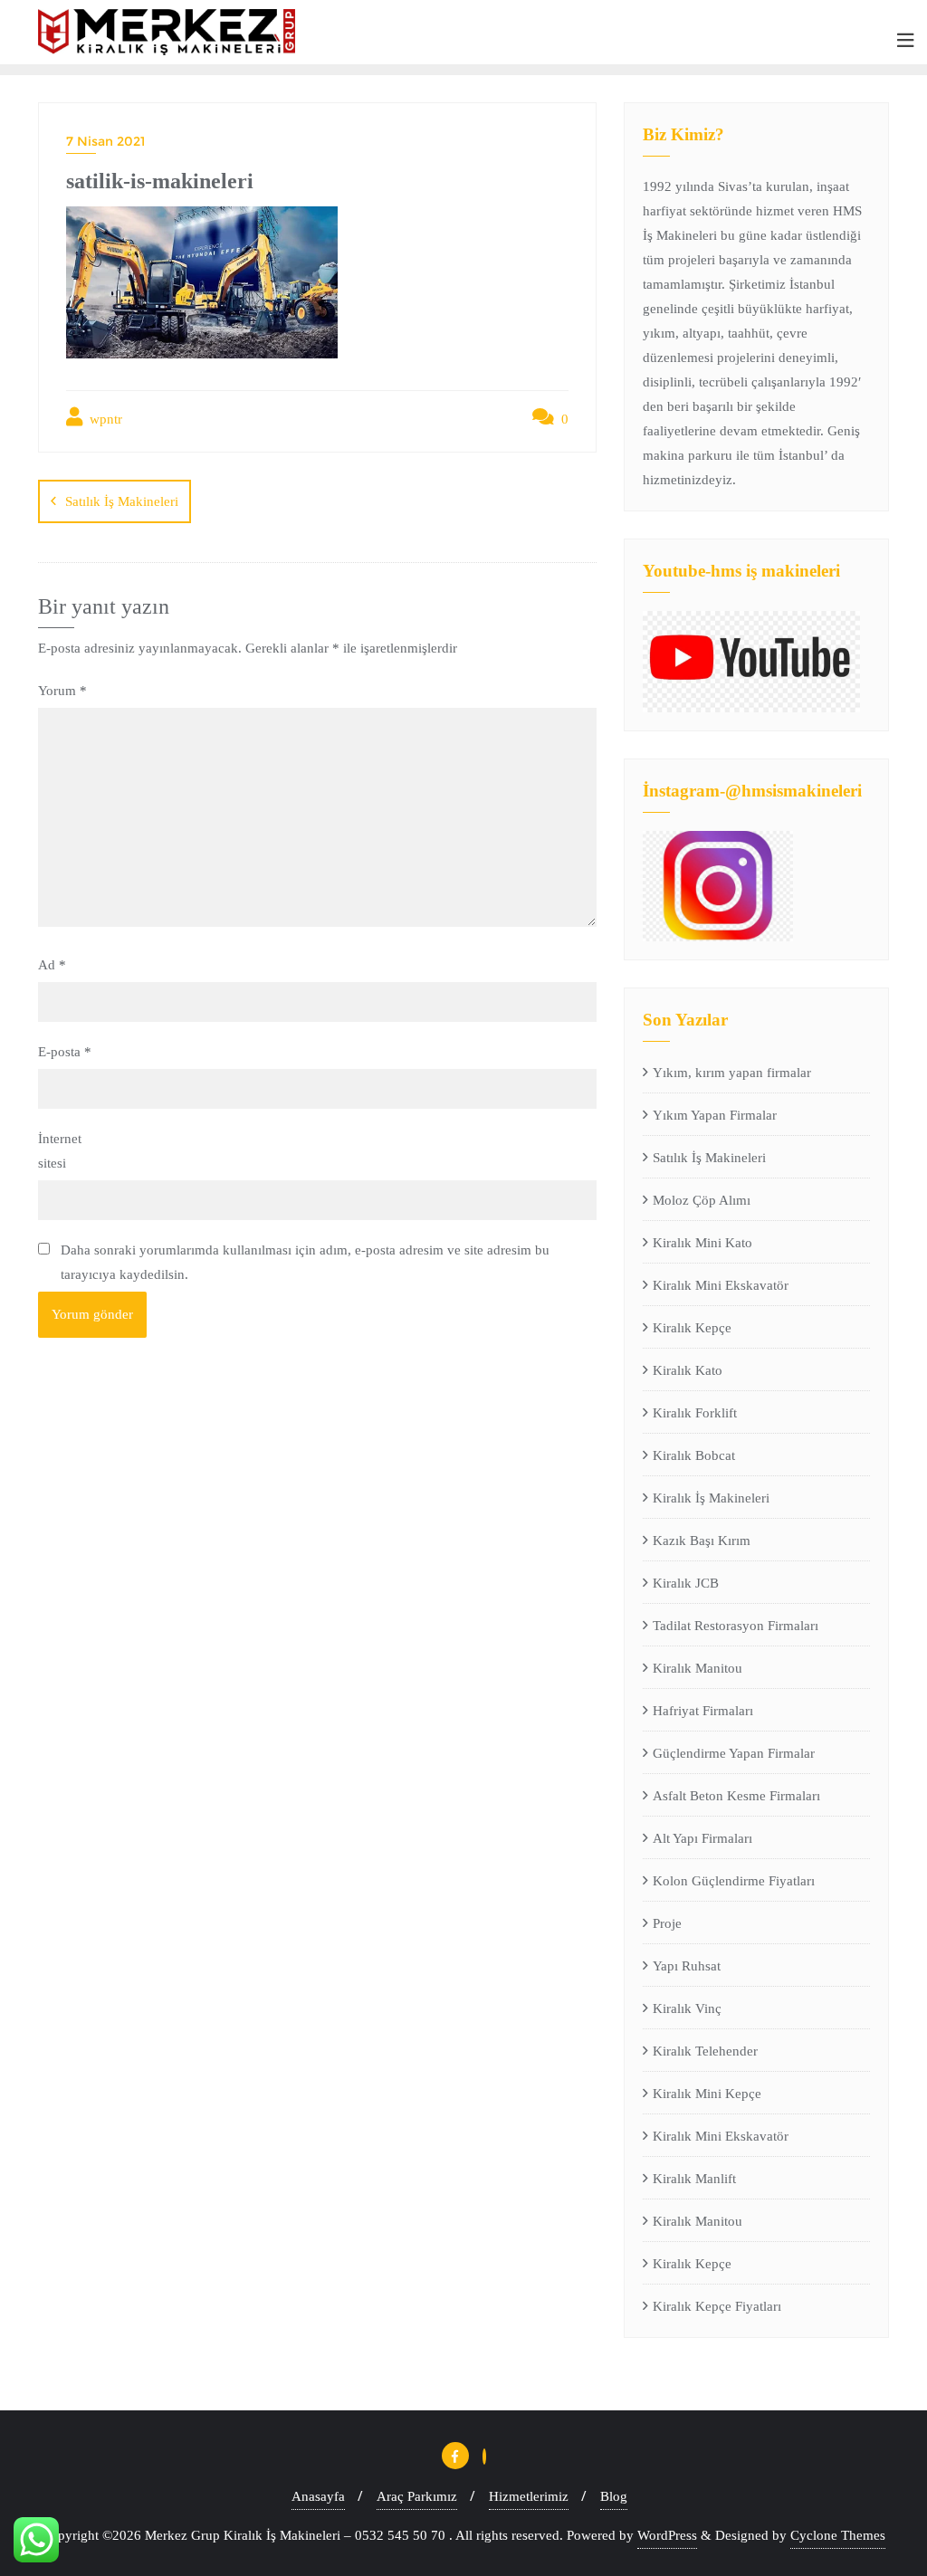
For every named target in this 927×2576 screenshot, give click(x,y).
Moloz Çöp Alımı (702, 1200)
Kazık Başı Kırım (702, 1541)
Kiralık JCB (686, 1583)
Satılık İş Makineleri (122, 501)
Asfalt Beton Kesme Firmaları (736, 1796)
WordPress (667, 2535)
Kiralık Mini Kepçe (707, 2094)
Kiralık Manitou (698, 1668)
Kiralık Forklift (695, 1413)
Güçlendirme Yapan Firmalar (734, 1753)
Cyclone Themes (838, 2535)
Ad (52, 965)
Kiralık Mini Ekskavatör (721, 1285)
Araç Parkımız (417, 2496)
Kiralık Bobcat (694, 1455)
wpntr (104, 419)
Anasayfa (318, 2496)
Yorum (62, 691)
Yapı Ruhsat (687, 1966)
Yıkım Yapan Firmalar (715, 1115)
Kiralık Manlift (694, 2179)
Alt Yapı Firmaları (702, 1838)
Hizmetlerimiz (529, 2496)
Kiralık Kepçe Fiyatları (717, 2306)
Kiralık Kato (688, 1370)
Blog (614, 2496)
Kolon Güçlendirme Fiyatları (734, 1881)
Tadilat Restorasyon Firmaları (736, 1626)
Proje (667, 1923)
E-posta (65, 1052)
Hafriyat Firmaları (703, 1711)
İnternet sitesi (60, 1151)
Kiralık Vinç (687, 2008)
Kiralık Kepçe (692, 1328)
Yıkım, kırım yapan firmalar (732, 1073)
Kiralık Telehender (705, 2051)
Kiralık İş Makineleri (711, 1498)
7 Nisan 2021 (105, 141)
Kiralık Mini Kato (702, 1243)
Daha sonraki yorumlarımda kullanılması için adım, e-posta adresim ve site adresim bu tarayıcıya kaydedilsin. (305, 1262)
